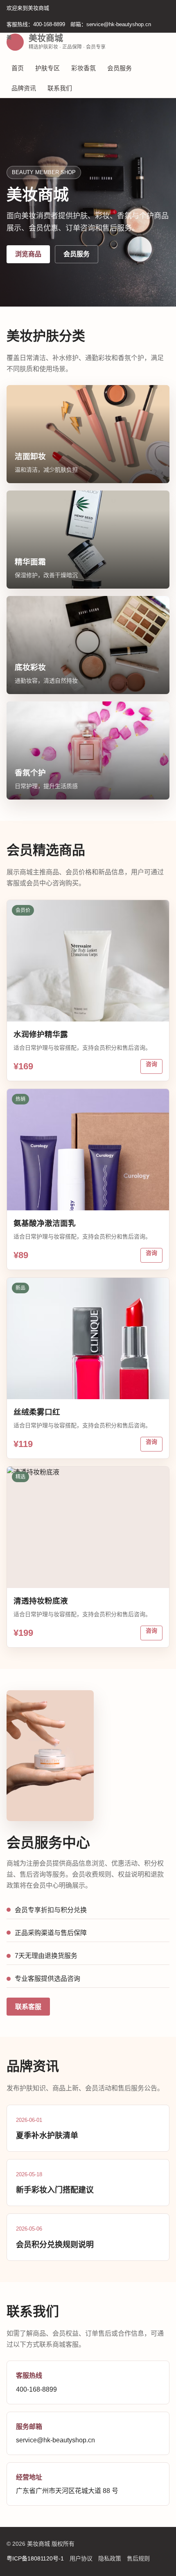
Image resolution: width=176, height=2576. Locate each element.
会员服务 (120, 68)
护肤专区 (47, 68)
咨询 (151, 1064)
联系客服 (28, 2007)
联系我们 (60, 88)
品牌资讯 (24, 88)
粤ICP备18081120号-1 (35, 2558)
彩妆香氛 (83, 68)
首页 (18, 68)
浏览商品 (28, 254)
